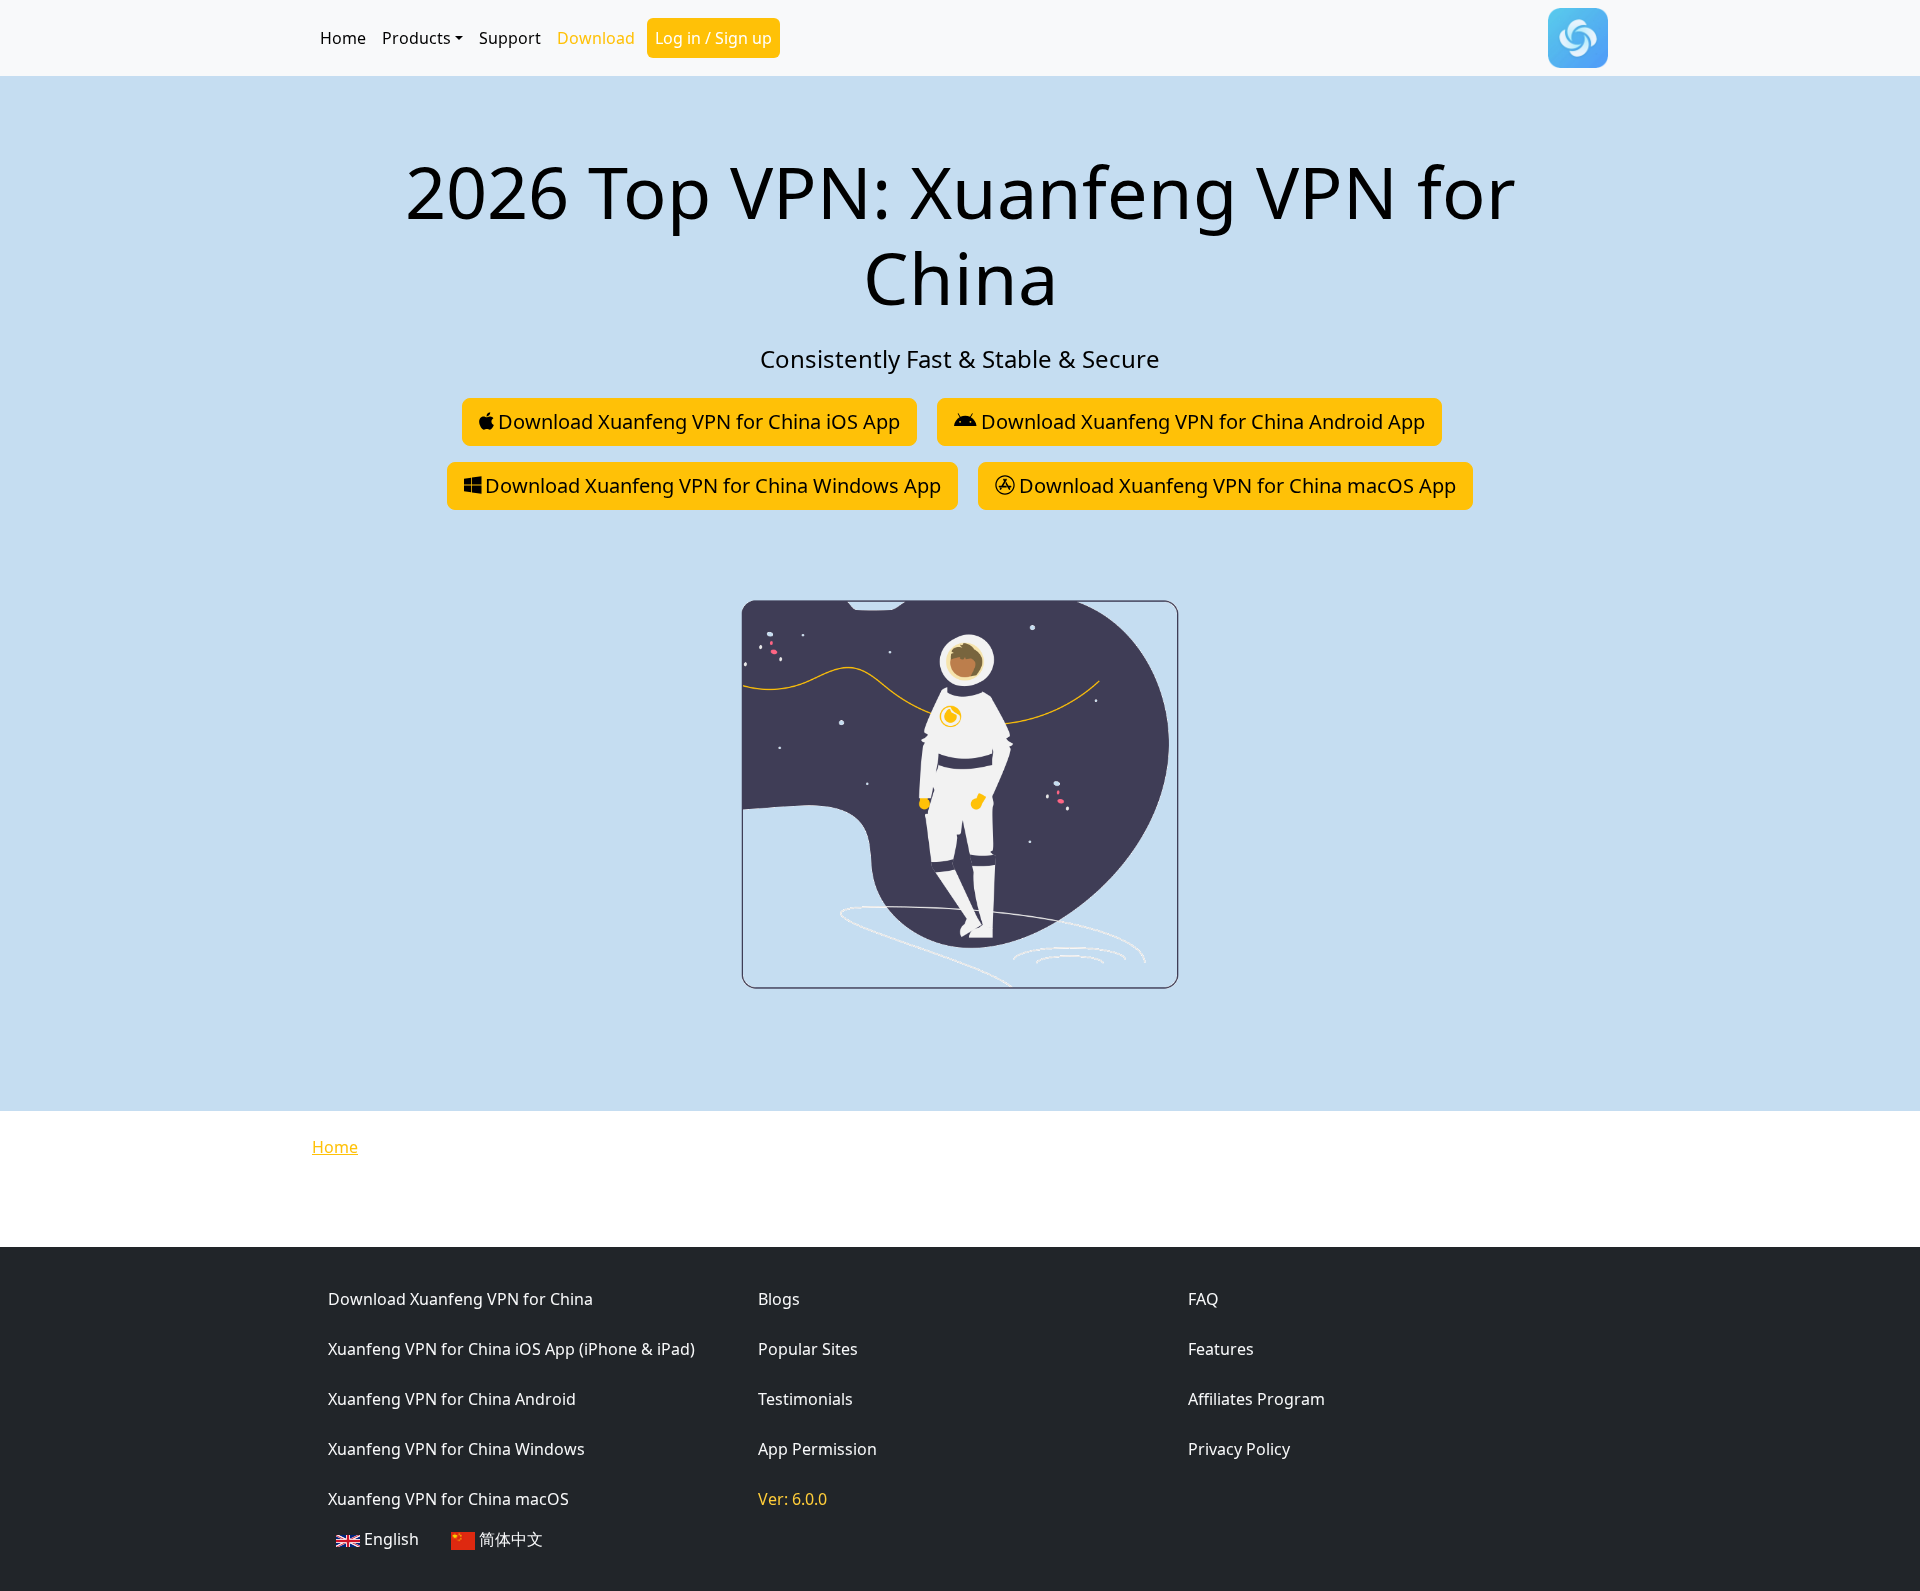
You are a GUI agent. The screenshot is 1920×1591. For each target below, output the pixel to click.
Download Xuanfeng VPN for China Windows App (713, 485)
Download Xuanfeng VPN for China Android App (1203, 421)
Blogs (779, 1299)
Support (510, 38)
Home (343, 38)
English (389, 1539)
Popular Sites (808, 1349)
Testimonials (805, 1399)
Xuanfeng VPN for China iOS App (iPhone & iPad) (511, 1349)
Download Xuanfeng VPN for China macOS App (1237, 485)
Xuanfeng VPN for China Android (452, 1399)
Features (1221, 1349)
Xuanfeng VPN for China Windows (456, 1449)
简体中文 (509, 1539)
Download (596, 38)
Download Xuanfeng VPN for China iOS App (699, 421)
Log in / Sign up (713, 38)
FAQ (1203, 1299)
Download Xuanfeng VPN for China (460, 1299)
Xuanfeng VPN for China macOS (448, 1499)
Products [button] (416, 38)
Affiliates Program (1256, 1399)
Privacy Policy (1239, 1449)
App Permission (817, 1449)
